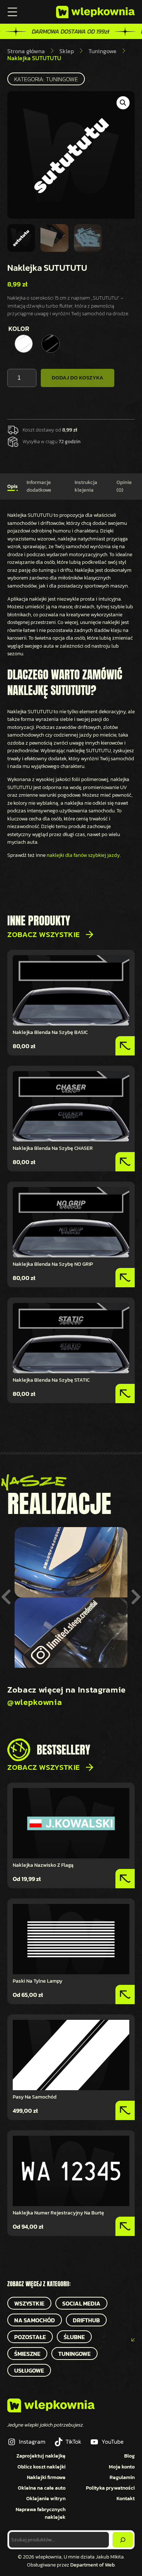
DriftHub (86, 2320)
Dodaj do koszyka (78, 378)
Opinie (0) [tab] (124, 486)
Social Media (81, 2303)
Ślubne (74, 2337)
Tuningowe (102, 51)
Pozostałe (30, 2337)
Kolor (19, 329)
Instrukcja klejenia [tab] (86, 486)
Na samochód (35, 2320)
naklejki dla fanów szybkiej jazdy (83, 855)
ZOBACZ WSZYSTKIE (44, 934)
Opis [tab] (13, 486)
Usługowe (29, 2370)
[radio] (24, 344)
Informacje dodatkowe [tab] (39, 486)
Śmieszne (27, 2354)
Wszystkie (29, 2303)
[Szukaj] (123, 2540)
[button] (123, 103)
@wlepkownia (35, 1702)
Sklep (67, 51)
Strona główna (26, 51)
